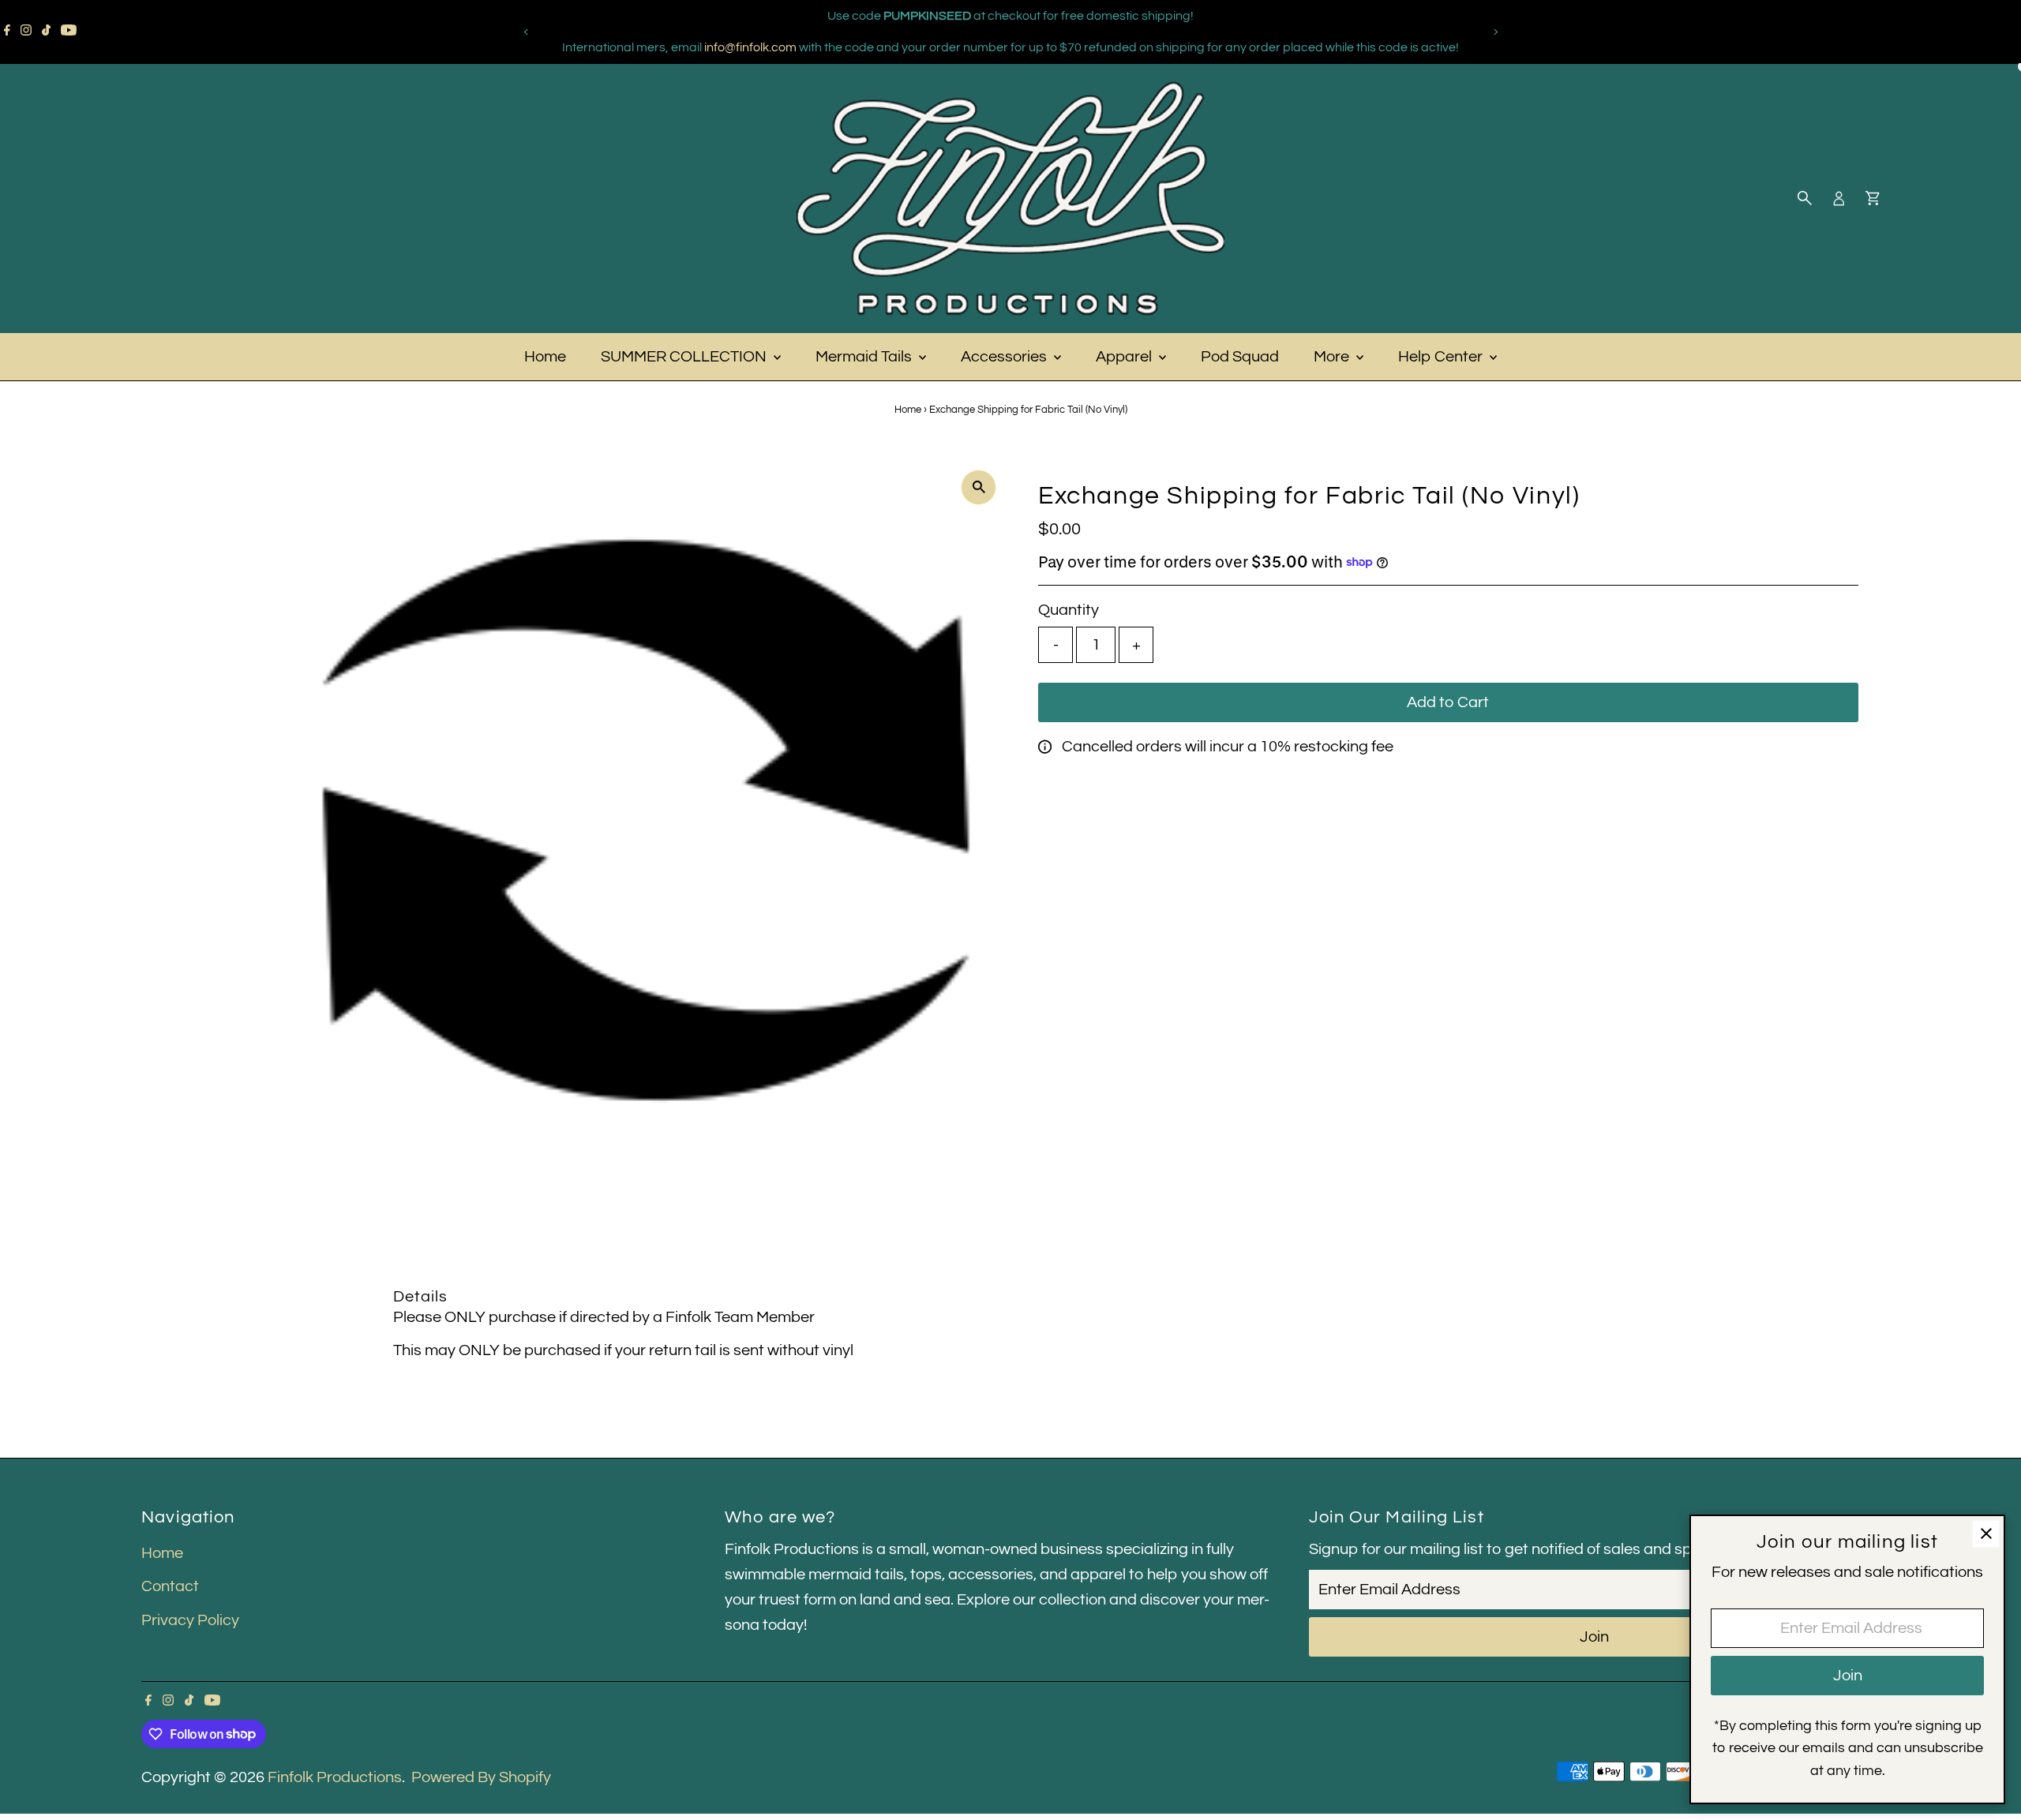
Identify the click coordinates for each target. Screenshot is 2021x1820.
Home (545, 357)
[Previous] (526, 32)
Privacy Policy (190, 1620)
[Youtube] (69, 32)
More (1333, 357)
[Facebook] (7, 32)
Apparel (1125, 357)
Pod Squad (1240, 357)
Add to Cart (1448, 702)
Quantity (1069, 610)
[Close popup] (1986, 1534)
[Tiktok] (46, 32)
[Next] (1495, 32)
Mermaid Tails (865, 357)
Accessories (1005, 357)
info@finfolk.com (750, 47)
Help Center (1442, 357)
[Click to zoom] (979, 487)
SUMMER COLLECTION (685, 357)
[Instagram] (26, 32)
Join (1594, 1637)
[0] (1873, 198)
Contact (170, 1586)
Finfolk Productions (335, 1777)
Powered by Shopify (481, 1777)
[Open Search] (1805, 198)
